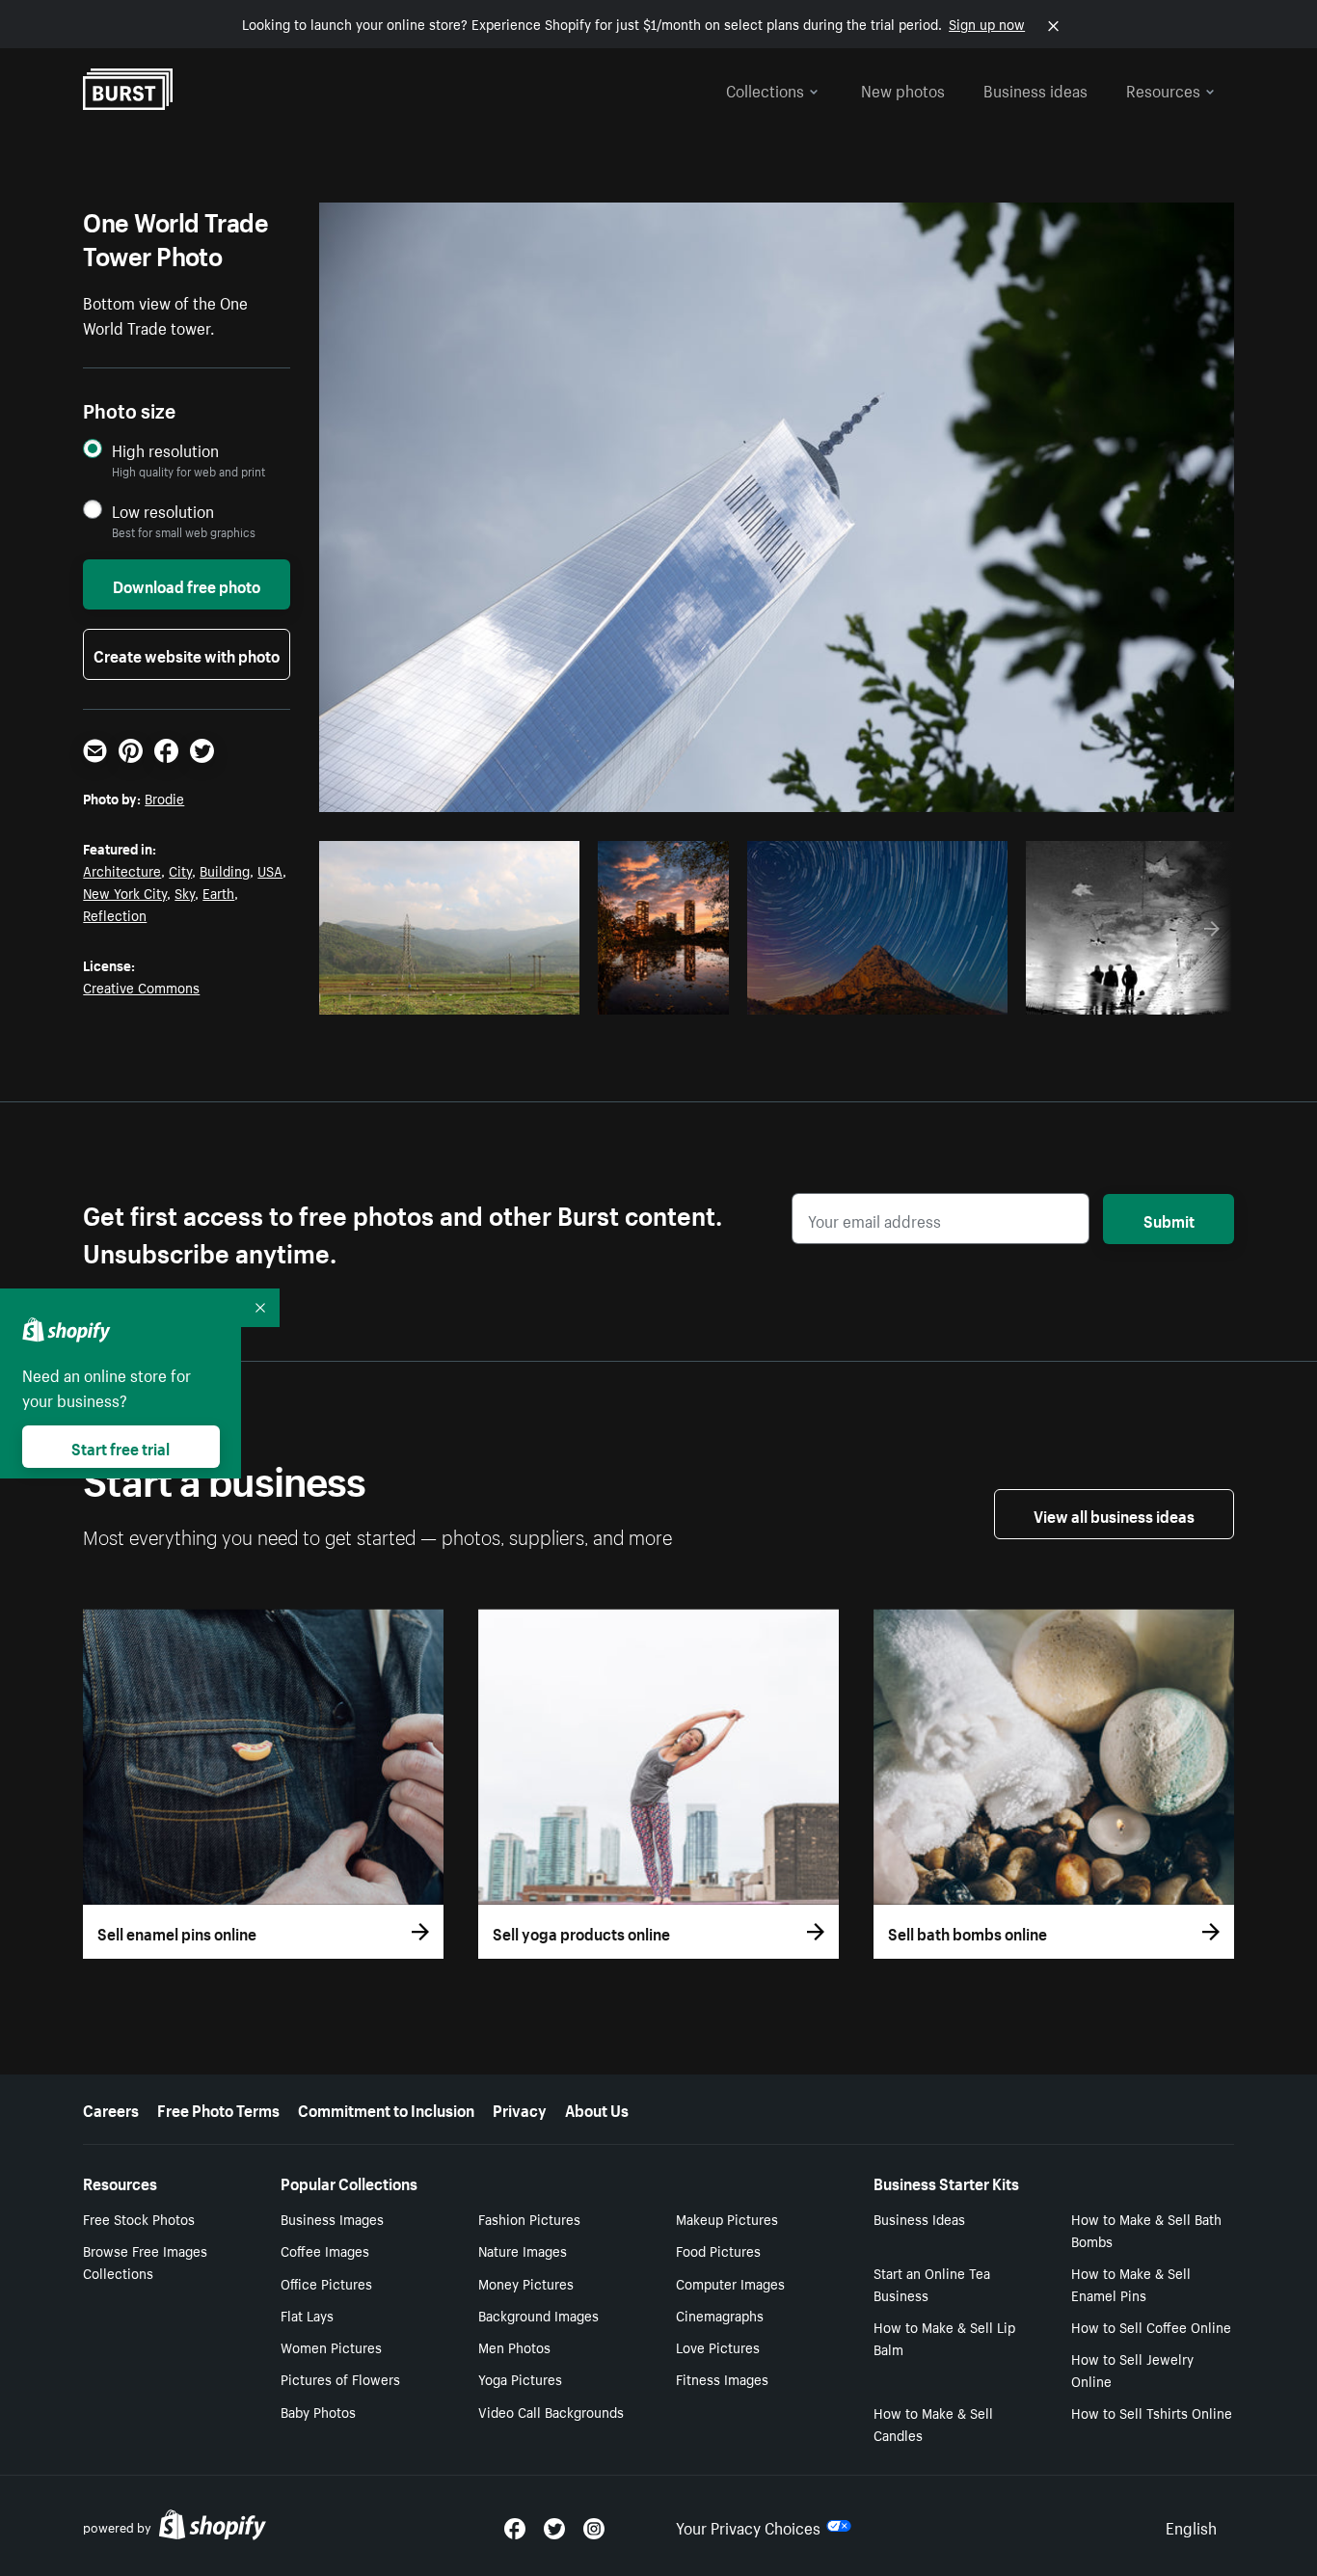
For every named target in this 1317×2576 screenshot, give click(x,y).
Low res (522, 994)
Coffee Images (325, 2250)
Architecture (122, 870)
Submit (1169, 1219)
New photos (903, 89)
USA (270, 870)
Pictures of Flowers (340, 2378)
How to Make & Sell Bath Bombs (1146, 2229)
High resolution (165, 450)
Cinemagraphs (720, 2315)
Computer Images (730, 2283)
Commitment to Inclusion (386, 2108)
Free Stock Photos (139, 2218)
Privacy (520, 2108)
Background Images (538, 2315)
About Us (597, 2108)
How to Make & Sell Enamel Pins (1131, 2283)
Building (225, 870)
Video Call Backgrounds (551, 2411)
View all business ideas (1114, 1514)
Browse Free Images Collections (145, 2261)
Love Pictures (718, 2346)
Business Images (332, 2218)
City (180, 870)
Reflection (115, 914)
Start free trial (121, 1447)
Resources (1163, 89)
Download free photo (187, 584)
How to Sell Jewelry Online (1132, 2369)
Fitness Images (722, 2378)
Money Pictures (526, 2283)
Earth (218, 892)
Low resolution (163, 511)
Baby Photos (318, 2411)
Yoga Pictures (520, 2378)
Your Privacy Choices (748, 2526)
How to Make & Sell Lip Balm (944, 2337)
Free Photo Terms (218, 2108)
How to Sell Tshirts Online (1152, 2412)
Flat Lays (307, 2315)
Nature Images (523, 2250)
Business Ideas (919, 2218)
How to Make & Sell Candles (933, 2423)
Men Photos (514, 2346)
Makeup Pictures (727, 2218)
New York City (125, 892)
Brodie (164, 798)
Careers (111, 2108)
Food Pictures (718, 2250)
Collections (765, 89)
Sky (185, 892)
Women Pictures (331, 2346)
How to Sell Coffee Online (1151, 2326)
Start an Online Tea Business (932, 2283)
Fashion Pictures (529, 2218)
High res (447, 994)
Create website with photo (187, 654)
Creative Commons (141, 987)
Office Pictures (326, 2283)
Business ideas (1035, 89)
